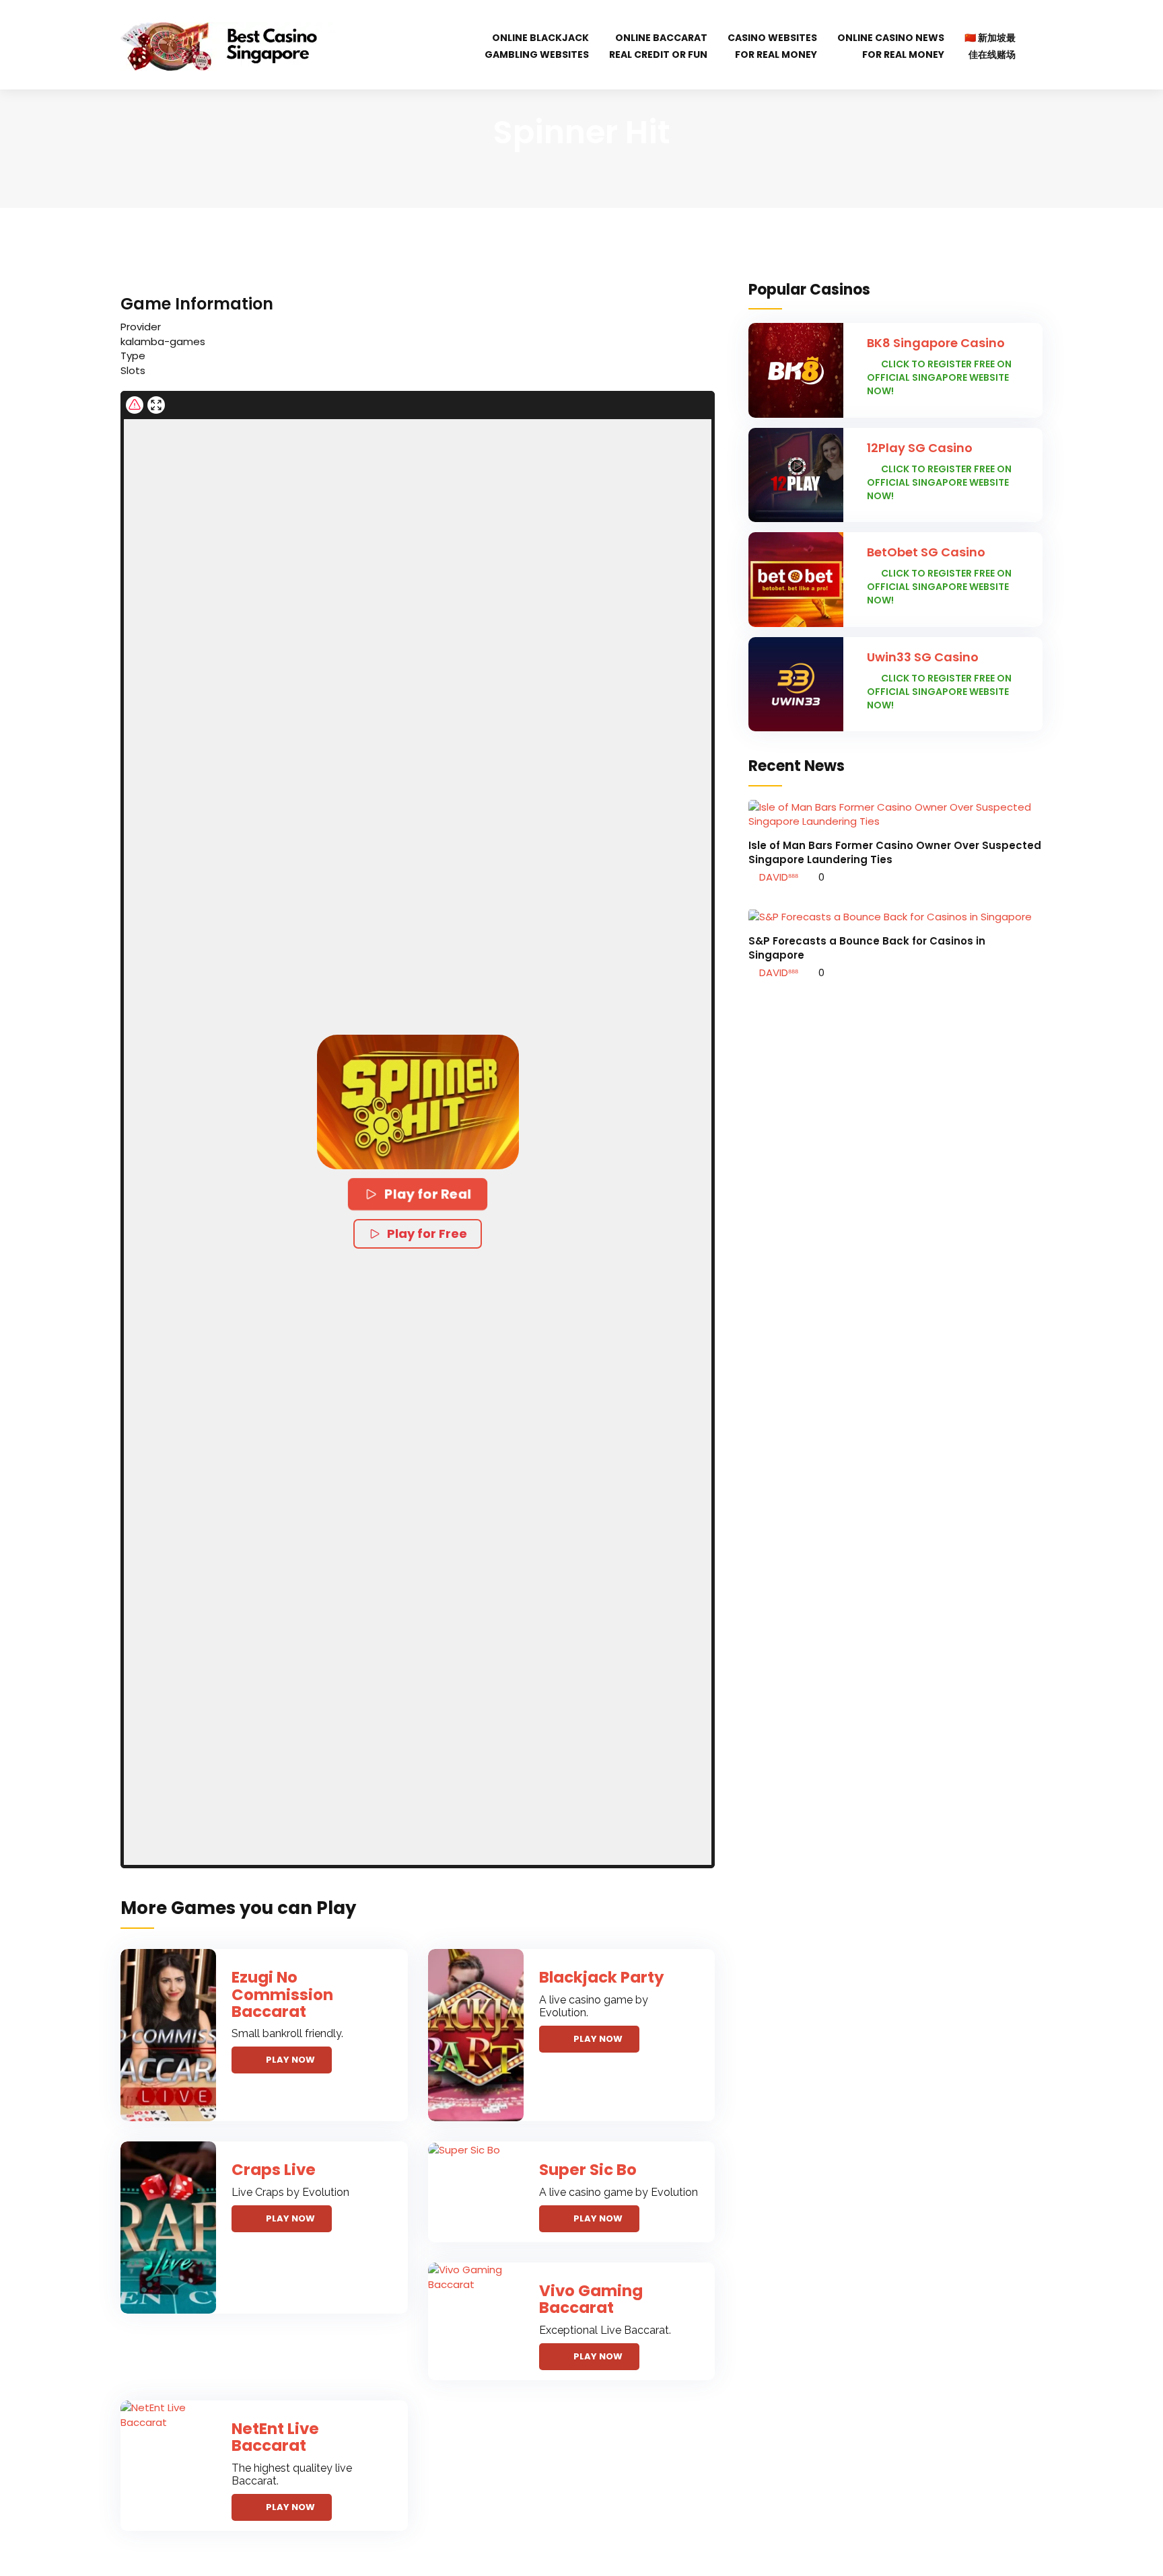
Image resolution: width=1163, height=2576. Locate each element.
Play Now (290, 2060)
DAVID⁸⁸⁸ (777, 877)
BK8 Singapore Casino (936, 343)
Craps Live (274, 2170)
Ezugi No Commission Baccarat (282, 1994)
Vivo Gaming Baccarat (591, 2299)
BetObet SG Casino (926, 552)
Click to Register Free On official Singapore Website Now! (939, 377)
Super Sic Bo (588, 2170)
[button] (418, 1102)
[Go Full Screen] (156, 405)
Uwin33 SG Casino (923, 657)
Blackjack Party (602, 1977)
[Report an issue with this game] (135, 405)
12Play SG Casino (920, 448)
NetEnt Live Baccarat (275, 2437)
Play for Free (427, 1234)
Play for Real (428, 1194)
